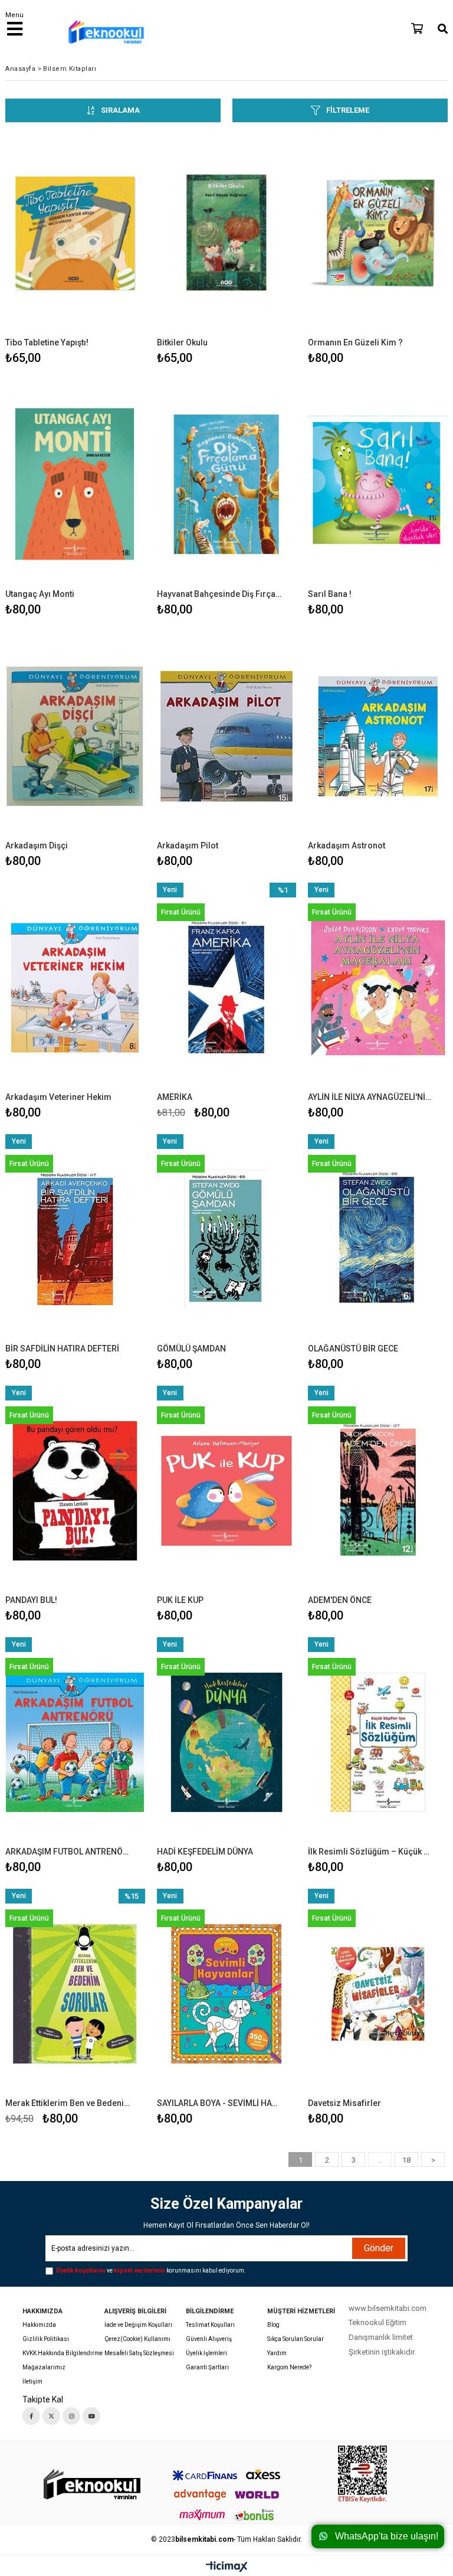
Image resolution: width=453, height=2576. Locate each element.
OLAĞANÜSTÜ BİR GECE (353, 1349)
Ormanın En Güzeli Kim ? (355, 342)
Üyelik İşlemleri (206, 2353)
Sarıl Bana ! (330, 594)
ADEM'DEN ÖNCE (340, 1600)
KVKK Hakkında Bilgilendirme (63, 2353)
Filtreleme (348, 110)
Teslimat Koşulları (210, 2325)
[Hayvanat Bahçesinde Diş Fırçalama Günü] (227, 484)
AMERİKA (175, 1097)
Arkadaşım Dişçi (37, 845)
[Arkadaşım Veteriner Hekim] (75, 987)
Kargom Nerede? (289, 2367)
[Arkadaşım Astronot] (378, 736)
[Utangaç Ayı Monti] (75, 484)
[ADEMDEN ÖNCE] (378, 1491)
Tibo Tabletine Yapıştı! (47, 342)
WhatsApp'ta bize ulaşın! (387, 2536)
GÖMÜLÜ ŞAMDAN (191, 1349)
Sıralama (120, 110)
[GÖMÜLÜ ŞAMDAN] (227, 1239)
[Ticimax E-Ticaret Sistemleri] (227, 2567)
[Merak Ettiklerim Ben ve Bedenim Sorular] (75, 1994)
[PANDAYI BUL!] (75, 1491)
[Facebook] (31, 2416)
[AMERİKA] (227, 987)
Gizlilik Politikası (46, 2339)
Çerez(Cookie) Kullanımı (137, 2339)
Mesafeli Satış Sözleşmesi (139, 2353)
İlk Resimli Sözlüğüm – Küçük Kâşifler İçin (370, 1852)
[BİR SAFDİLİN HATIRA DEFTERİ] (75, 1239)
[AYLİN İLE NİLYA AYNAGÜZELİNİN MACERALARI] (378, 987)
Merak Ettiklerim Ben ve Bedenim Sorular (68, 2103)
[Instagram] (71, 2416)
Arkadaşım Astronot (347, 845)
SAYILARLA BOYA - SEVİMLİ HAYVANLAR (219, 2103)
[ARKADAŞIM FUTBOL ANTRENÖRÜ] (75, 1742)
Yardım (277, 2353)
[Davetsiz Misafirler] (378, 1994)
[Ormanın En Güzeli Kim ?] (378, 233)
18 (406, 2160)
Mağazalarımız (44, 2367)
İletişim (32, 2381)
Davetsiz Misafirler (344, 2103)
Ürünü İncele (106, 248)
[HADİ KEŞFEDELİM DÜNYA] (227, 1742)
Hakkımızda (39, 2325)
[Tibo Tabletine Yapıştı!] (75, 233)
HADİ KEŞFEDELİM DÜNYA (205, 1852)
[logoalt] (91, 2485)
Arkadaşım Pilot (188, 845)
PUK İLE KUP (180, 1600)
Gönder (379, 2248)
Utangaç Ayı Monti (40, 594)
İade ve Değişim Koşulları (138, 2325)
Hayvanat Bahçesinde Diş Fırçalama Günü (219, 594)
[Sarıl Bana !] (378, 484)
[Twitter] (51, 2416)
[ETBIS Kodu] (362, 2474)
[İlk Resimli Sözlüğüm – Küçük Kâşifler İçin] (378, 1742)
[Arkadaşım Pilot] (227, 736)
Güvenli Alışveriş (209, 2339)
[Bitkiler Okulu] (227, 233)
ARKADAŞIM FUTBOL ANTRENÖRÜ (68, 1852)
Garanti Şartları (207, 2367)
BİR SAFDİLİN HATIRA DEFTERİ (62, 1349)
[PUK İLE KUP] (227, 1491)
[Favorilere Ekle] (75, 248)
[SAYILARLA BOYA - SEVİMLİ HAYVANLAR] (227, 1994)
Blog (273, 2325)
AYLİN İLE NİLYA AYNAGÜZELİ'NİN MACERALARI (370, 1097)
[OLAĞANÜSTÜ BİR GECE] (378, 1239)
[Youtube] (91, 2416)
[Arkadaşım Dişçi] (75, 736)
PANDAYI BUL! (31, 1600)
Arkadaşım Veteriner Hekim (58, 1097)
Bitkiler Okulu (182, 342)
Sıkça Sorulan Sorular (296, 2339)
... (380, 2160)
